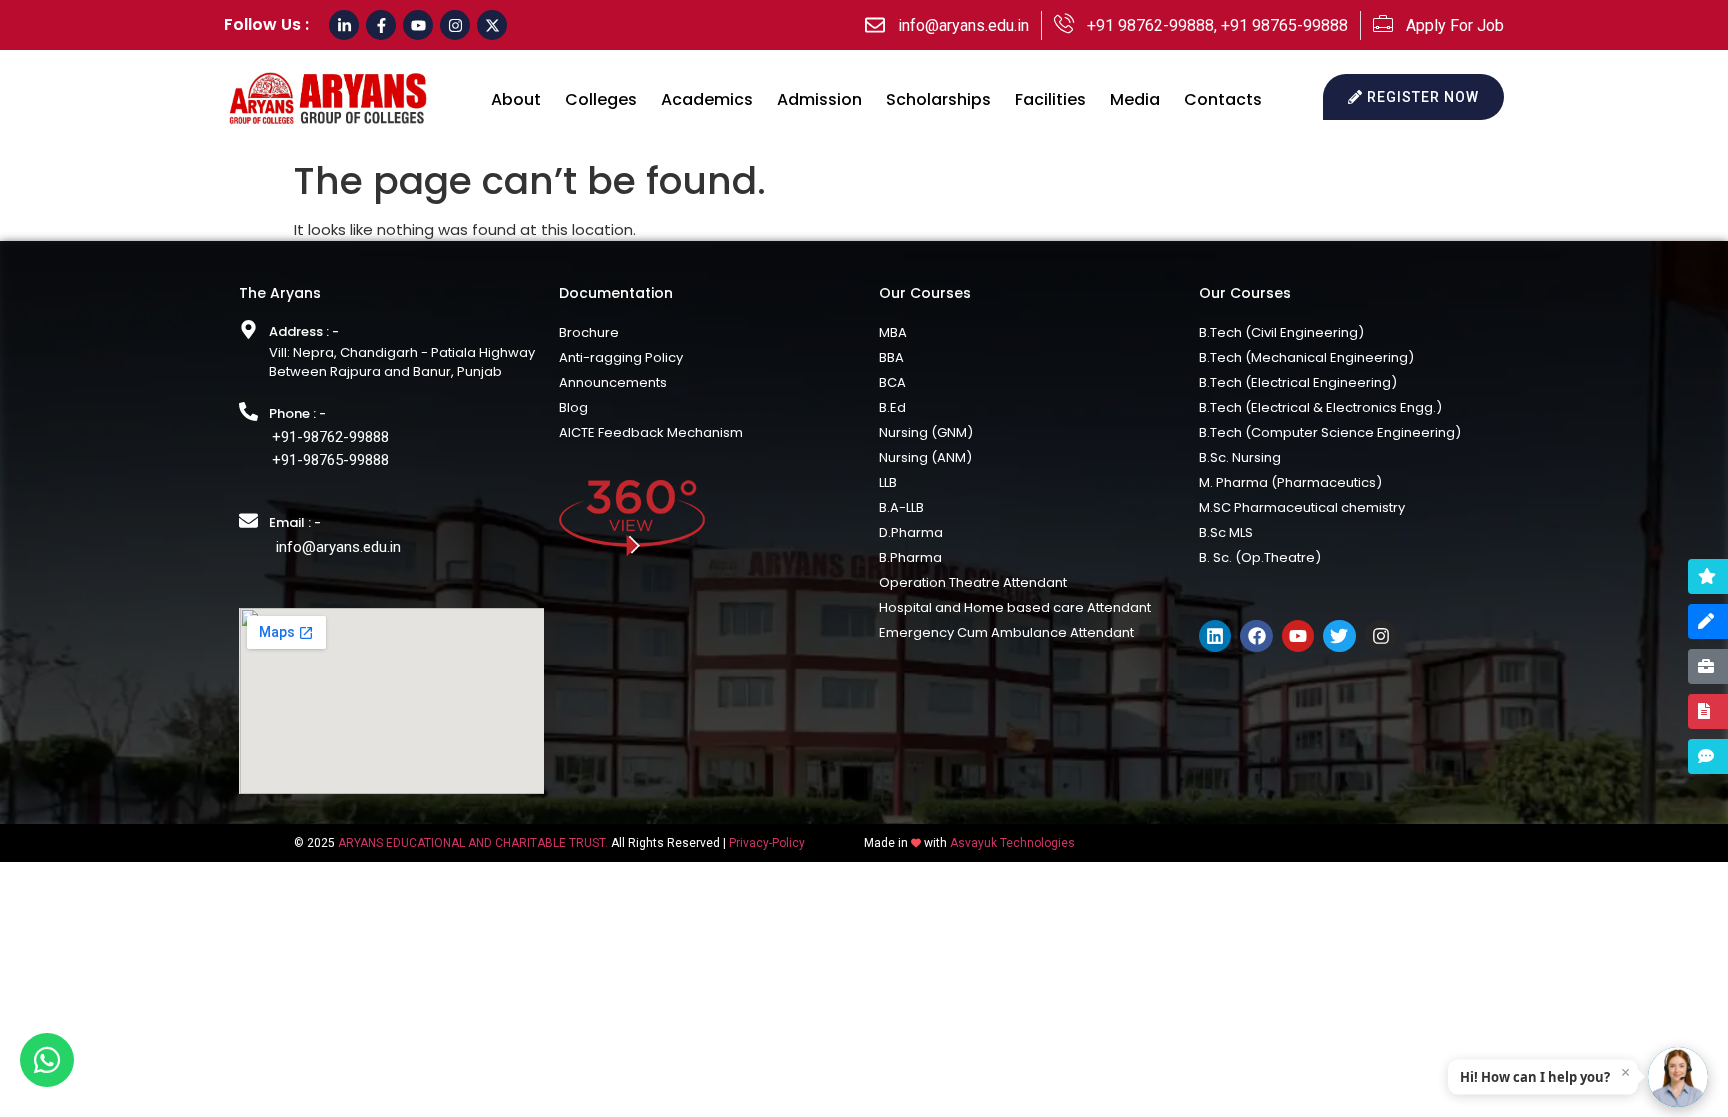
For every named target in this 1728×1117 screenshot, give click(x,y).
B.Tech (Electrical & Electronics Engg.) (1320, 407)
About (516, 99)
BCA (892, 382)
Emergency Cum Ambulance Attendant (1006, 632)
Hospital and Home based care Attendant (1015, 607)
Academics (707, 99)
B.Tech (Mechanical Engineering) (1306, 357)
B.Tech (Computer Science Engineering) (1330, 432)
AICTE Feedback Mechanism (651, 432)
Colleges (601, 99)
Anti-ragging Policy (621, 357)
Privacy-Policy (767, 843)
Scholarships (938, 99)
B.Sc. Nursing (1240, 457)
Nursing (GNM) (926, 432)
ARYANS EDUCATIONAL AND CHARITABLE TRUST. (473, 843)
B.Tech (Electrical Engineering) (1298, 382)
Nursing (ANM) (925, 457)
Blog (573, 407)
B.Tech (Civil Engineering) (1281, 332)
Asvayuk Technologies (1012, 843)
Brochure (589, 332)
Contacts (1223, 99)
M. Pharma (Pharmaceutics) (1290, 482)
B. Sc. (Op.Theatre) (1260, 557)
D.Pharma (911, 532)
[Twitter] (1339, 636)
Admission (819, 99)
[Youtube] (418, 25)
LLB (888, 482)
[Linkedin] (1215, 636)
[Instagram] (455, 25)
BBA (891, 357)
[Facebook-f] (381, 25)
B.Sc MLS (1226, 532)
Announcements (613, 382)
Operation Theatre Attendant (973, 582)
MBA (893, 332)
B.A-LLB (901, 507)
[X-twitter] (492, 25)
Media (1135, 99)
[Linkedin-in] (344, 25)
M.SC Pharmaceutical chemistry (1302, 507)
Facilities (1050, 99)
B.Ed (892, 407)
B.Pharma (910, 557)
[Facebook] (1256, 636)
